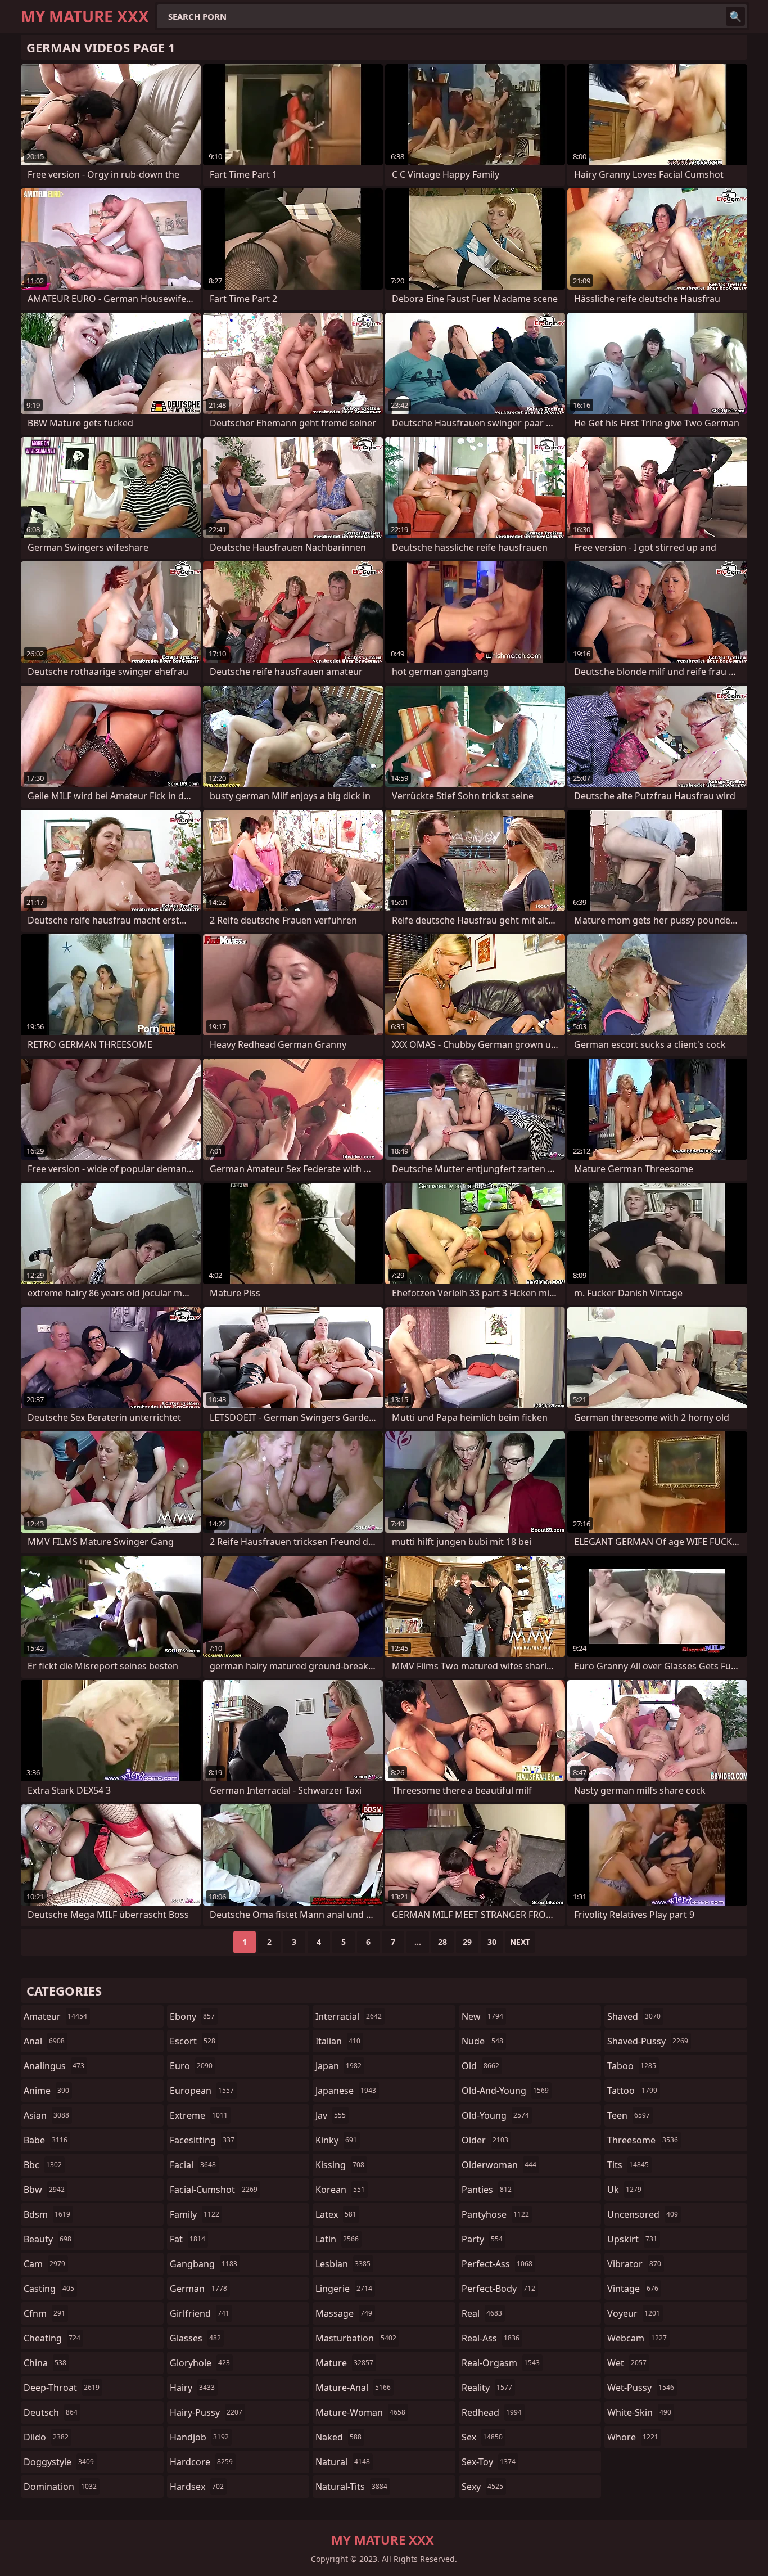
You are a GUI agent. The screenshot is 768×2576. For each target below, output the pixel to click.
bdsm (47, 2214)
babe (46, 2140)
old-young (495, 2115)
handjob (199, 2437)
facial (193, 2165)
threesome (643, 2140)
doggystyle (59, 2462)
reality (487, 2388)
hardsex (197, 2487)
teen (629, 2115)
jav (331, 2115)
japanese (346, 2091)
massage (344, 2313)
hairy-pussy (206, 2412)
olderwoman (499, 2165)
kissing (340, 2165)
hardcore (201, 2462)
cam (44, 2264)
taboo (632, 2066)
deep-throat (62, 2388)
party (482, 2239)
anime (46, 2091)
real (482, 2313)
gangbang (204, 2264)
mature (344, 2363)
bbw (44, 2190)
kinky (336, 2140)
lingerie (344, 2289)
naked (338, 2437)
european (202, 2091)
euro (191, 2066)
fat (188, 2239)
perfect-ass (497, 2264)
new (482, 2016)
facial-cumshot (214, 2190)
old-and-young (505, 2091)
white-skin (639, 2412)
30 (492, 1942)
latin (337, 2239)
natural (343, 2462)
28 (442, 1942)
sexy (482, 2487)
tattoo (632, 2091)
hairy (192, 2388)
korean (340, 2190)
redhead (492, 2412)
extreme (199, 2115)
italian (338, 2041)
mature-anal (353, 2388)
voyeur (634, 2313)
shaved (634, 2016)
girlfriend (200, 2313)
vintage (633, 2289)
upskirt (632, 2239)
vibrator (634, 2264)
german (198, 2289)
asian (46, 2115)
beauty (48, 2239)
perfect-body (498, 2289)
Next (520, 1942)
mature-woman (360, 2412)
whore (633, 2437)
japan (338, 2066)
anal (44, 2041)
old (480, 2066)
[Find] (735, 16)
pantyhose (495, 2214)
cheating (52, 2338)
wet (627, 2363)
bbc (43, 2165)
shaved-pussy (648, 2041)
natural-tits (351, 2487)
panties (487, 2190)
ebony (192, 2016)
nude (482, 2041)
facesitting (202, 2140)
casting (49, 2289)
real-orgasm (501, 2363)
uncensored (643, 2214)
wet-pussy (641, 2388)
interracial (349, 2016)
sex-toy (489, 2462)
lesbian (343, 2264)
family (195, 2214)
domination (60, 2487)
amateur (55, 2016)
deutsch (51, 2412)
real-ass (491, 2338)
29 (467, 1942)
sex (482, 2437)
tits (628, 2165)
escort (193, 2041)
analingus (54, 2066)
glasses (195, 2338)
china (45, 2363)
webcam (637, 2338)
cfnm (44, 2313)
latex (336, 2214)
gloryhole (200, 2363)
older (485, 2140)
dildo (46, 2437)
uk (624, 2190)
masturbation (356, 2338)
